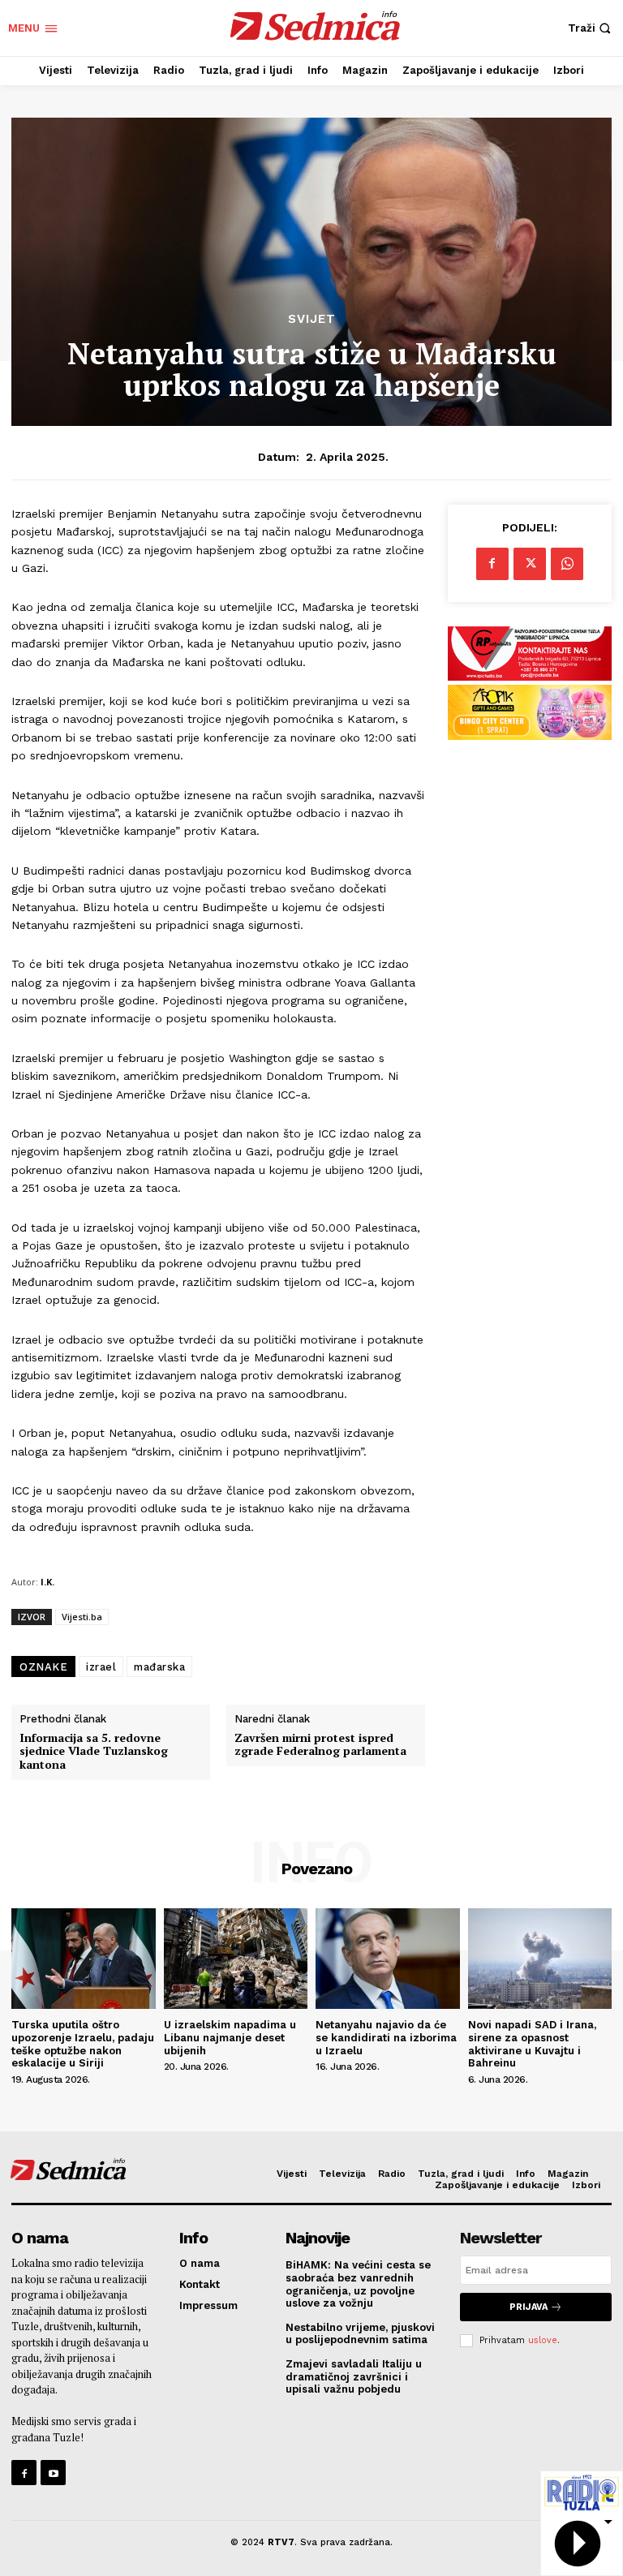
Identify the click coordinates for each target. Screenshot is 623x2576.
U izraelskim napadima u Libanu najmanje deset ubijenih (230, 2037)
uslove (543, 2340)
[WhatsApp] (567, 564)
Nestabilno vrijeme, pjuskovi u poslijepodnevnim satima (360, 2334)
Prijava (528, 2307)
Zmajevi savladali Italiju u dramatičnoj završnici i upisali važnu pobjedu (354, 2376)
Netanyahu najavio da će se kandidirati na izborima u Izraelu (386, 2037)
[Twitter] (530, 564)
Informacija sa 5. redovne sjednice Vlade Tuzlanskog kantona (94, 1752)
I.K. (47, 1582)
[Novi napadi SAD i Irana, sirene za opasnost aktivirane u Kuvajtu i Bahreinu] (540, 1959)
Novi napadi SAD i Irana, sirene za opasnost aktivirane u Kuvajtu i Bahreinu (532, 2044)
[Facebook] (492, 564)
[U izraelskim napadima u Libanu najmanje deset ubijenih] (236, 1959)
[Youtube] (53, 2473)
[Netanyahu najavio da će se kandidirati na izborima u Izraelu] (388, 1959)
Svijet (312, 319)
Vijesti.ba (82, 1617)
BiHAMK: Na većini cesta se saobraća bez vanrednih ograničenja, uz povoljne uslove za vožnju (358, 2284)
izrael (101, 1667)
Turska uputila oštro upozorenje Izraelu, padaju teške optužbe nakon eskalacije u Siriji (83, 2044)
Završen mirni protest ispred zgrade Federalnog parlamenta (320, 1745)
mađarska (159, 1667)
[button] (591, 28)
